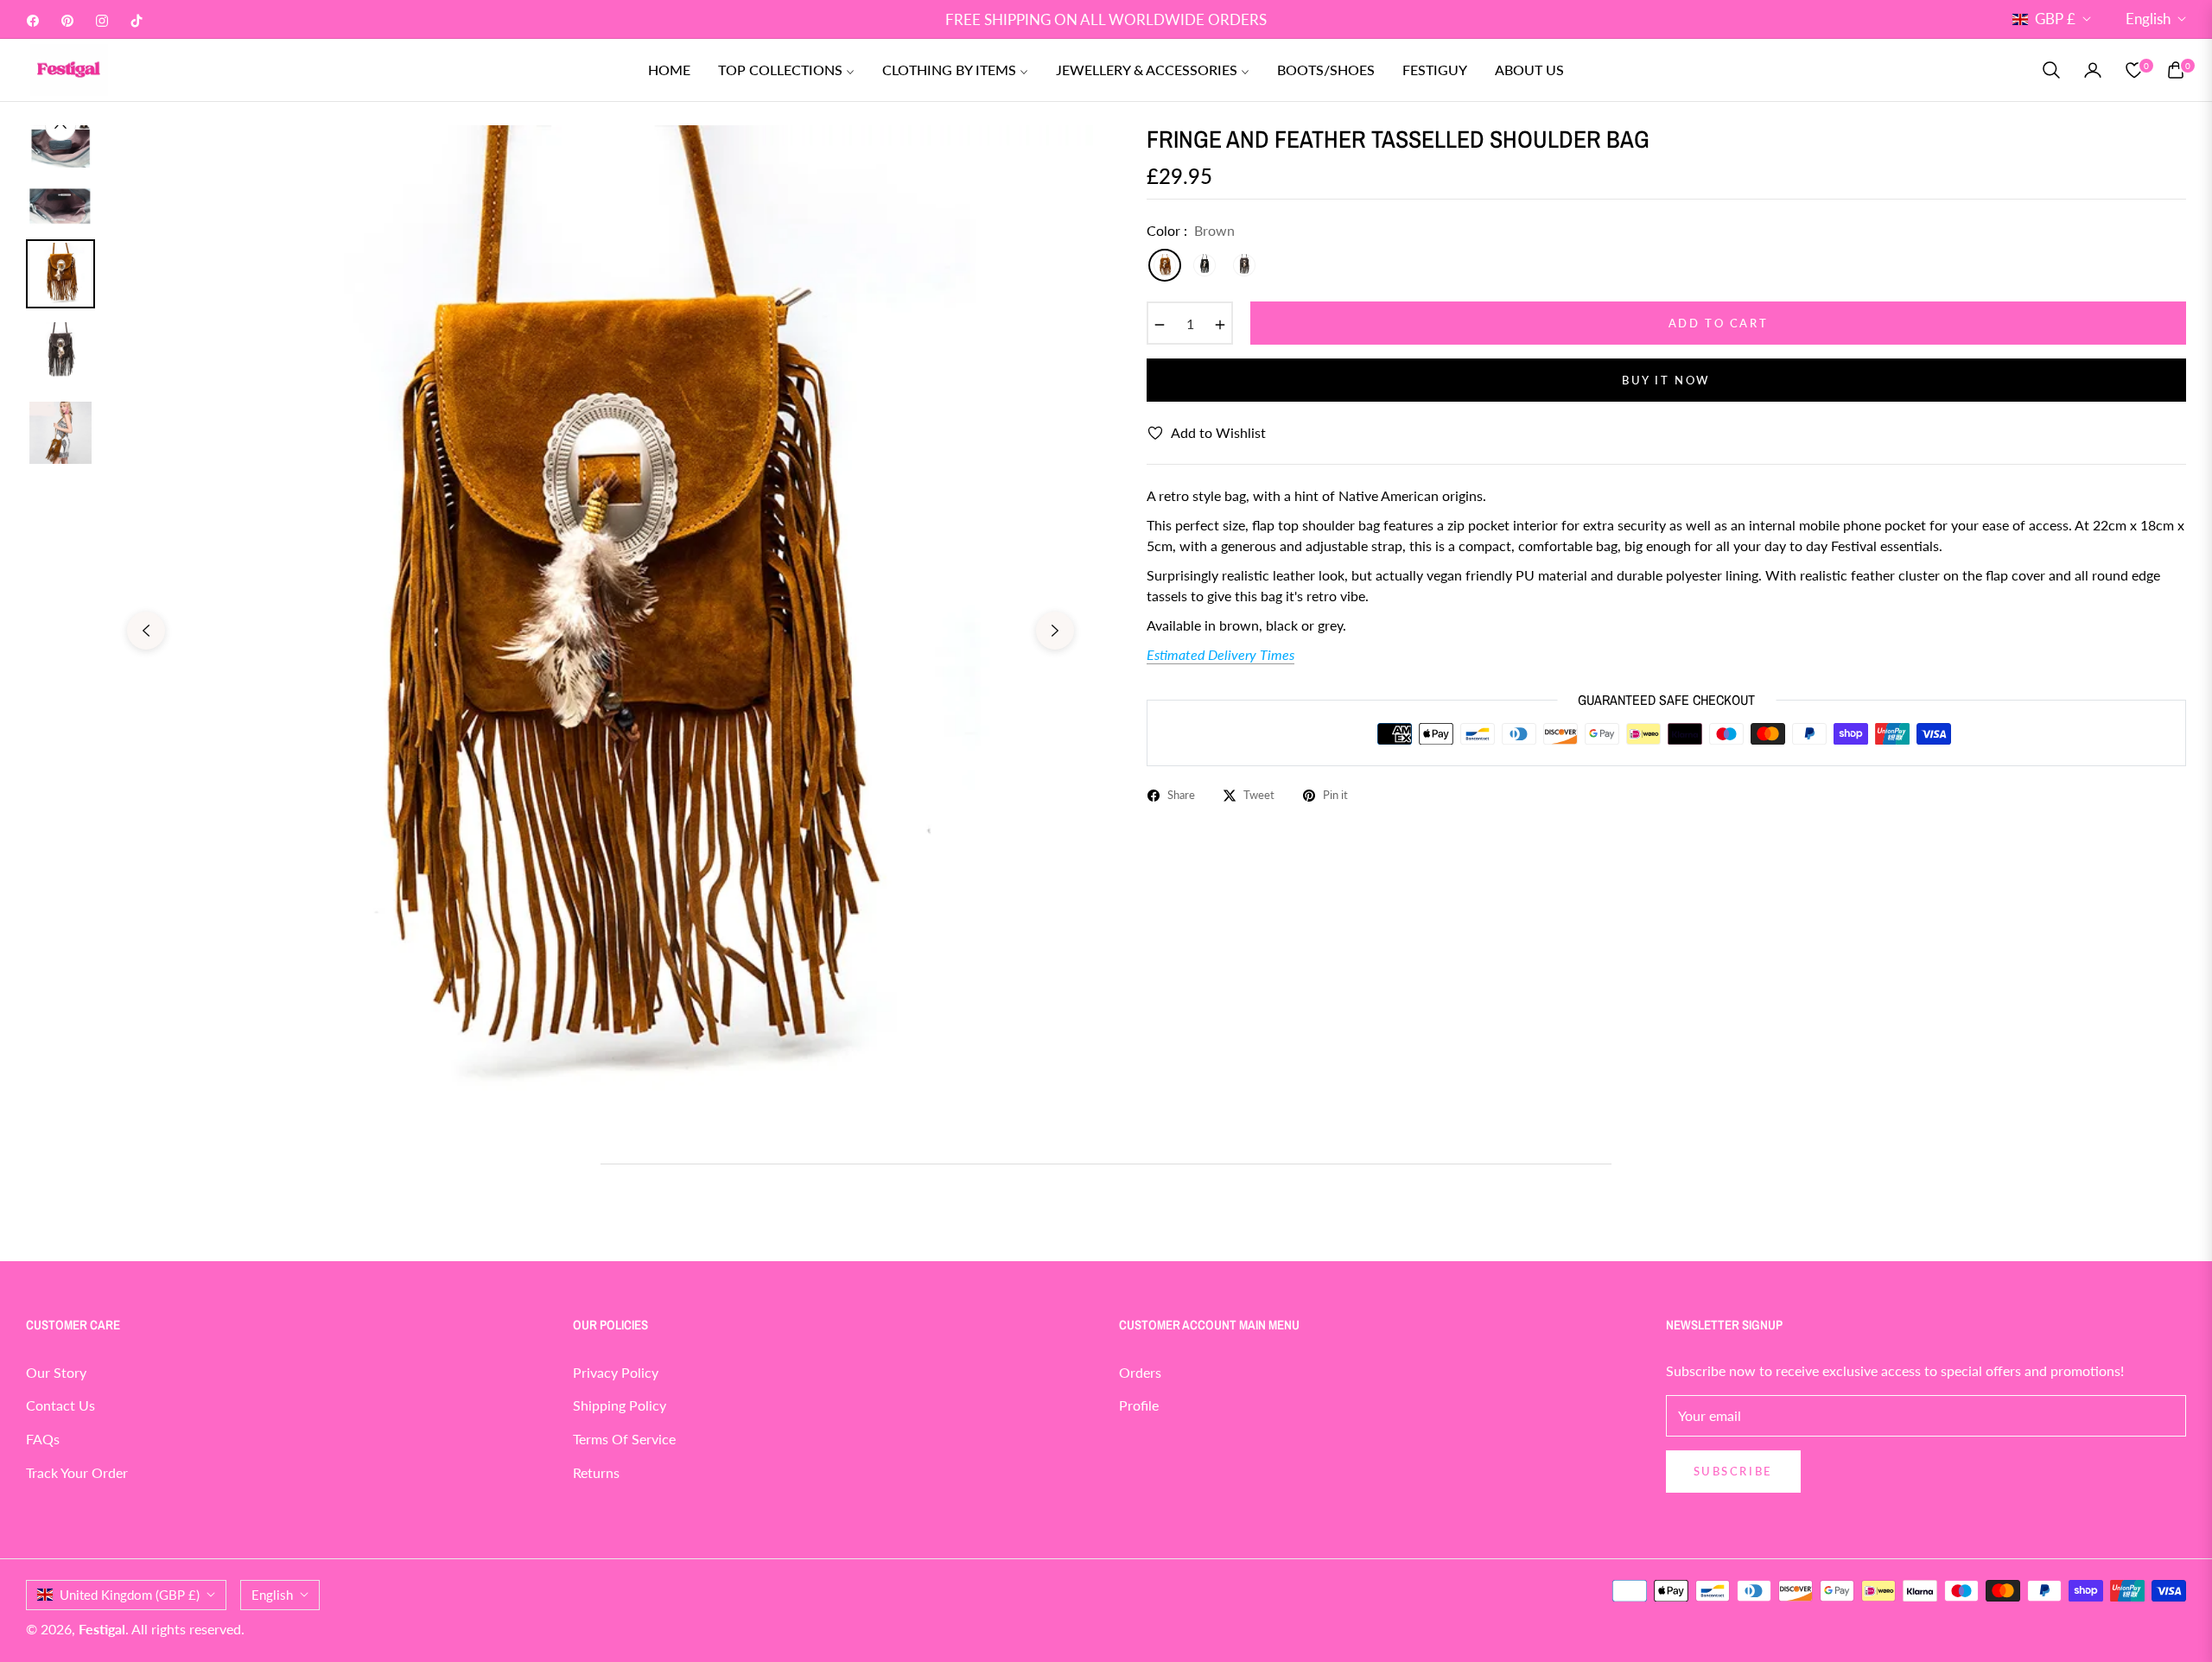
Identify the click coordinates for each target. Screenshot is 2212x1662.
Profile (1139, 1405)
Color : (1191, 230)
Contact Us (60, 1405)
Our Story (56, 1372)
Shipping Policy (620, 1405)
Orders (1140, 1372)
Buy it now (1666, 380)
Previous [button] (146, 631)
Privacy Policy (616, 1372)
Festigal (102, 1629)
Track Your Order (77, 1472)
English (2148, 19)
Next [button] (1055, 631)
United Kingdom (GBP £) (130, 1595)
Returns (596, 1472)
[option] (601, 618)
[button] (2051, 70)
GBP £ (2055, 19)
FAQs (43, 1439)
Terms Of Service (624, 1439)
